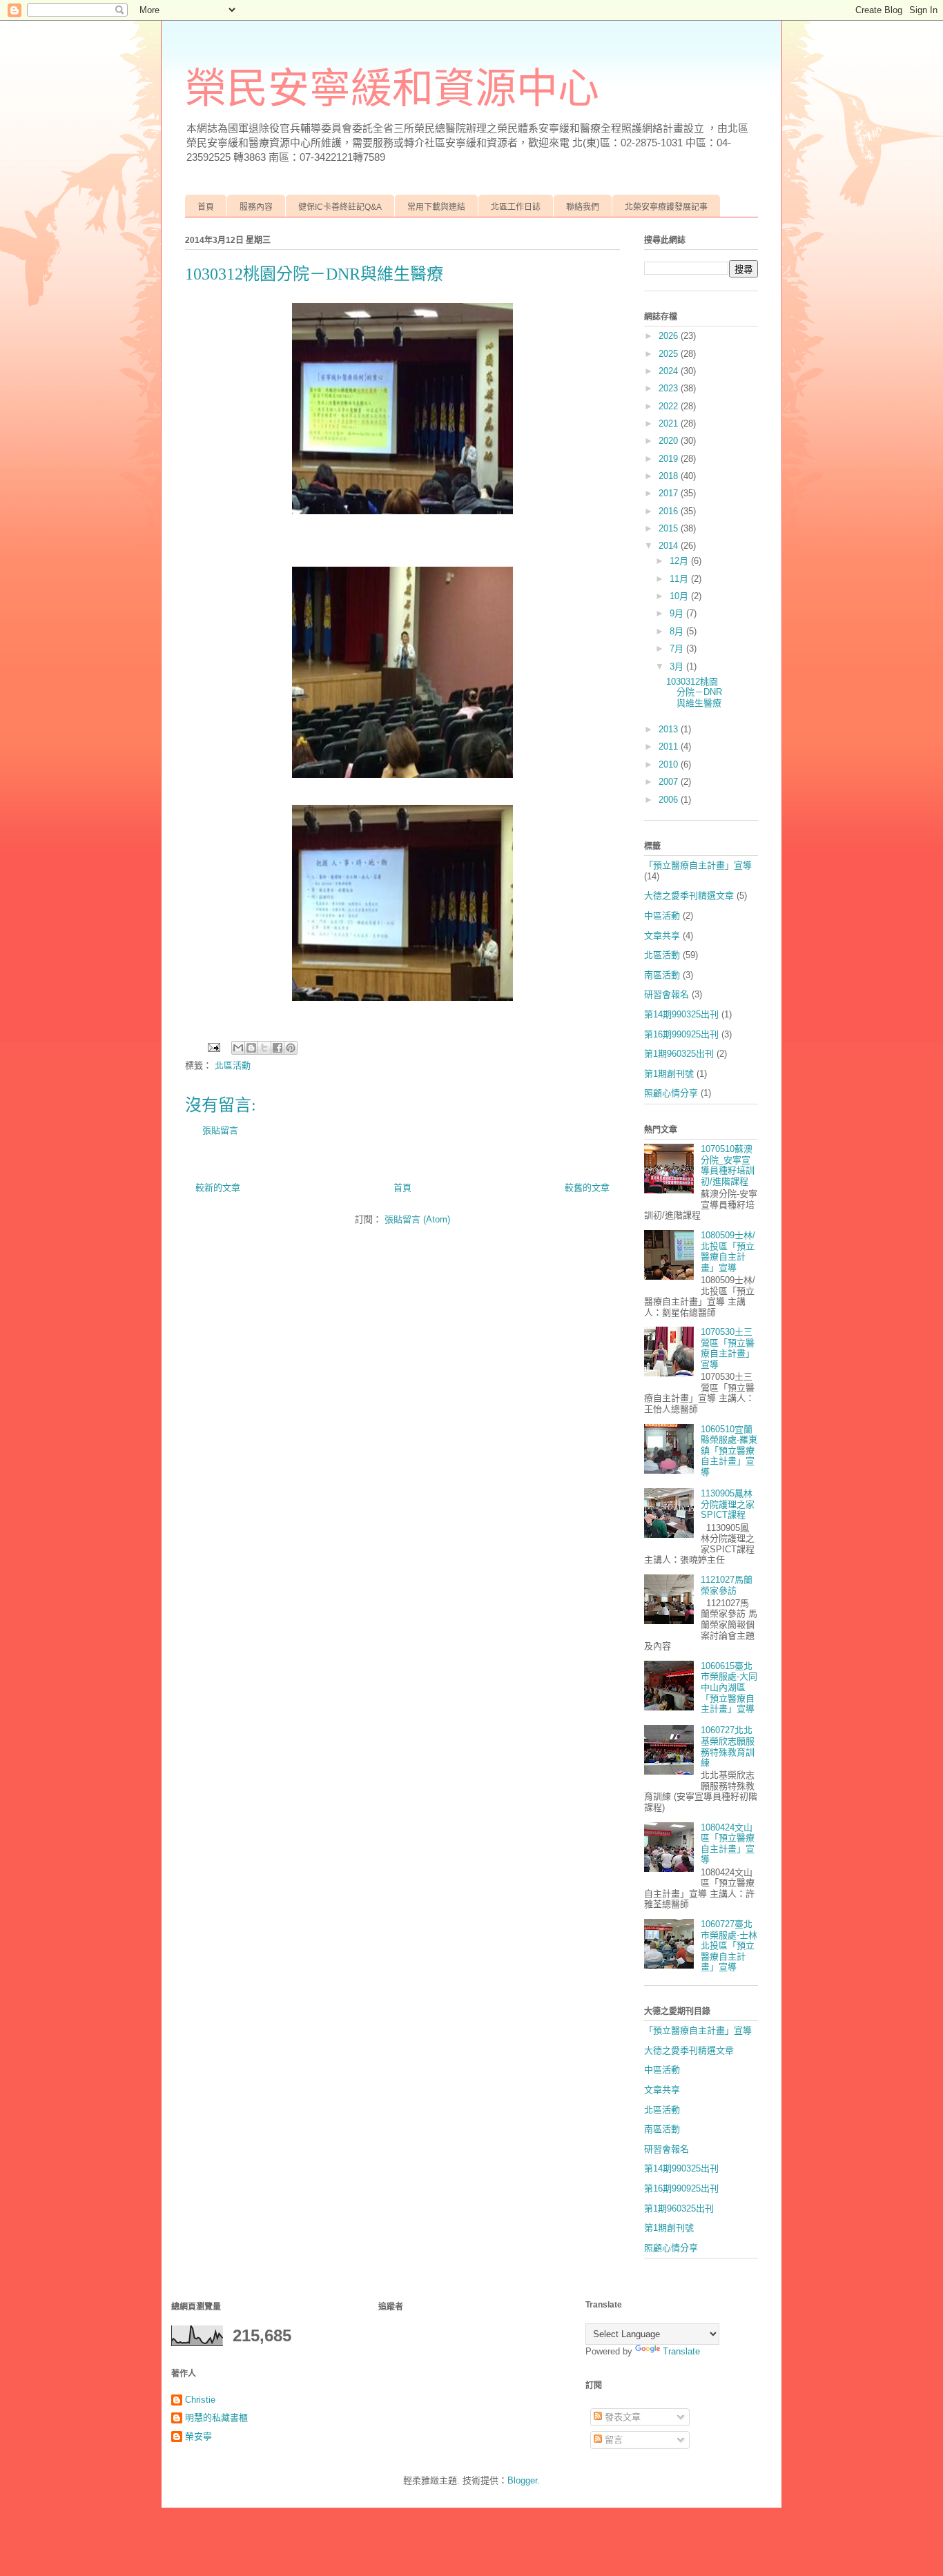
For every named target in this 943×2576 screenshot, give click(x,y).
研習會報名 (667, 994)
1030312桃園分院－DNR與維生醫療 (694, 692)
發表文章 (621, 2417)
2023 (670, 388)
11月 (680, 579)
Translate (681, 2351)
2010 (670, 764)
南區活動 (662, 975)
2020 (670, 441)
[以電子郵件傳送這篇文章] (238, 1048)
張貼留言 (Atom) (417, 1219)
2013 (670, 729)
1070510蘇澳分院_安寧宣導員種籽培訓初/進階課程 (728, 1165)
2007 (670, 782)
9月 (678, 613)
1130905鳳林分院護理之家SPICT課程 (728, 1504)
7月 (678, 648)
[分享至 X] (264, 1048)
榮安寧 (198, 2436)
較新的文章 (218, 1188)
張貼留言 (220, 1130)
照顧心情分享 (671, 1093)
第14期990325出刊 (681, 1014)
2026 (670, 336)
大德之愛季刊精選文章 (689, 896)
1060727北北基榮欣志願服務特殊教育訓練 (728, 1746)
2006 (670, 800)
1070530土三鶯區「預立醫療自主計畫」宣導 (728, 1348)
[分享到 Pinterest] (291, 1048)
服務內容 (256, 207)
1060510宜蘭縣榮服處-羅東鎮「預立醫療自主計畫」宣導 (729, 1451)
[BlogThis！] (251, 1048)
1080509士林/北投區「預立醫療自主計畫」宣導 (728, 1251)
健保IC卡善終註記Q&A (340, 207)
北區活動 (233, 1065)
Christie (200, 2400)
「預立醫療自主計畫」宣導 (698, 865)
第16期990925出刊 (681, 1034)
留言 (612, 2440)
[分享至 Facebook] (278, 1048)
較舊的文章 (587, 1188)
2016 (670, 511)
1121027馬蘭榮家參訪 (727, 1585)
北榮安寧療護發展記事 (666, 207)
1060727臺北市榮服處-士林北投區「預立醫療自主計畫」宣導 (729, 1945)
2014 (670, 546)
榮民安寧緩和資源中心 (392, 89)
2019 (670, 459)
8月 (678, 631)
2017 (670, 493)
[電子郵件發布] (213, 1047)
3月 (678, 666)
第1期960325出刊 (679, 1054)
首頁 (206, 207)
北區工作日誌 (516, 207)
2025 (670, 354)
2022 (670, 406)
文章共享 (662, 936)
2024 (670, 371)
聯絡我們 (583, 207)
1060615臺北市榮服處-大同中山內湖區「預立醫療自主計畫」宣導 (729, 1687)
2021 (670, 423)
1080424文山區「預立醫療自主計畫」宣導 (728, 1844)
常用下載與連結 (436, 207)
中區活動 (662, 916)
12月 (680, 561)
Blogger (522, 2480)
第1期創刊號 (669, 1074)
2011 (670, 747)
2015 (670, 528)
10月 (680, 596)
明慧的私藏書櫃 (216, 2418)
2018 (670, 476)
